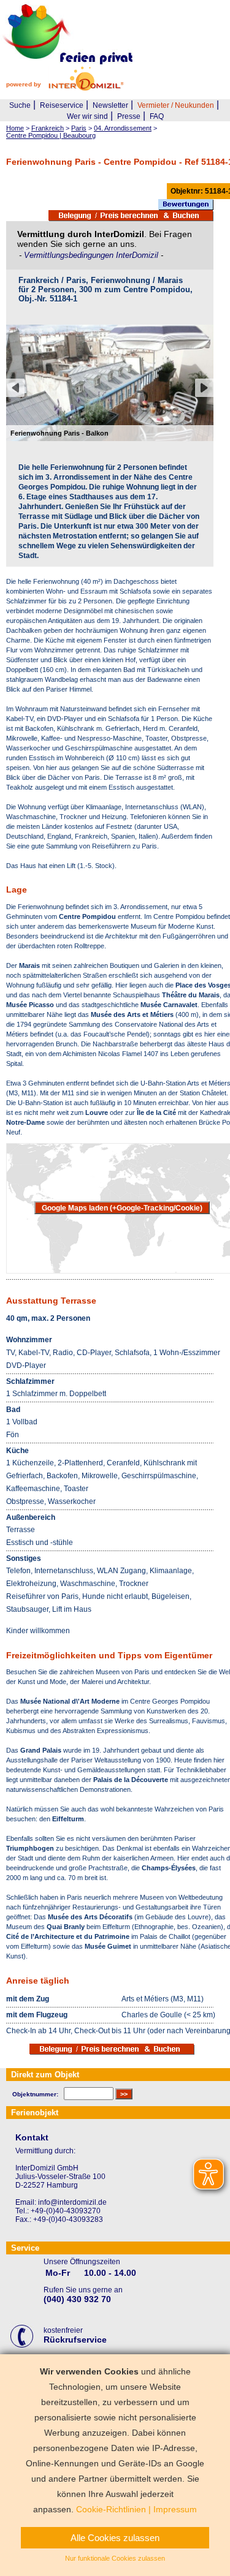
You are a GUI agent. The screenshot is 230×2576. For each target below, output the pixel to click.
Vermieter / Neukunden (176, 105)
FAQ (157, 116)
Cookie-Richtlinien (111, 2509)
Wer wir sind (87, 116)
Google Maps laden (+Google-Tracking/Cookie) (122, 1208)
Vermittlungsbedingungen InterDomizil (92, 255)
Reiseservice (62, 105)
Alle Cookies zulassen (115, 2538)
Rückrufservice (75, 2340)
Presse (129, 116)
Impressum (175, 2509)
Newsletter (110, 105)
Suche (20, 105)
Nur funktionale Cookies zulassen (115, 2558)
